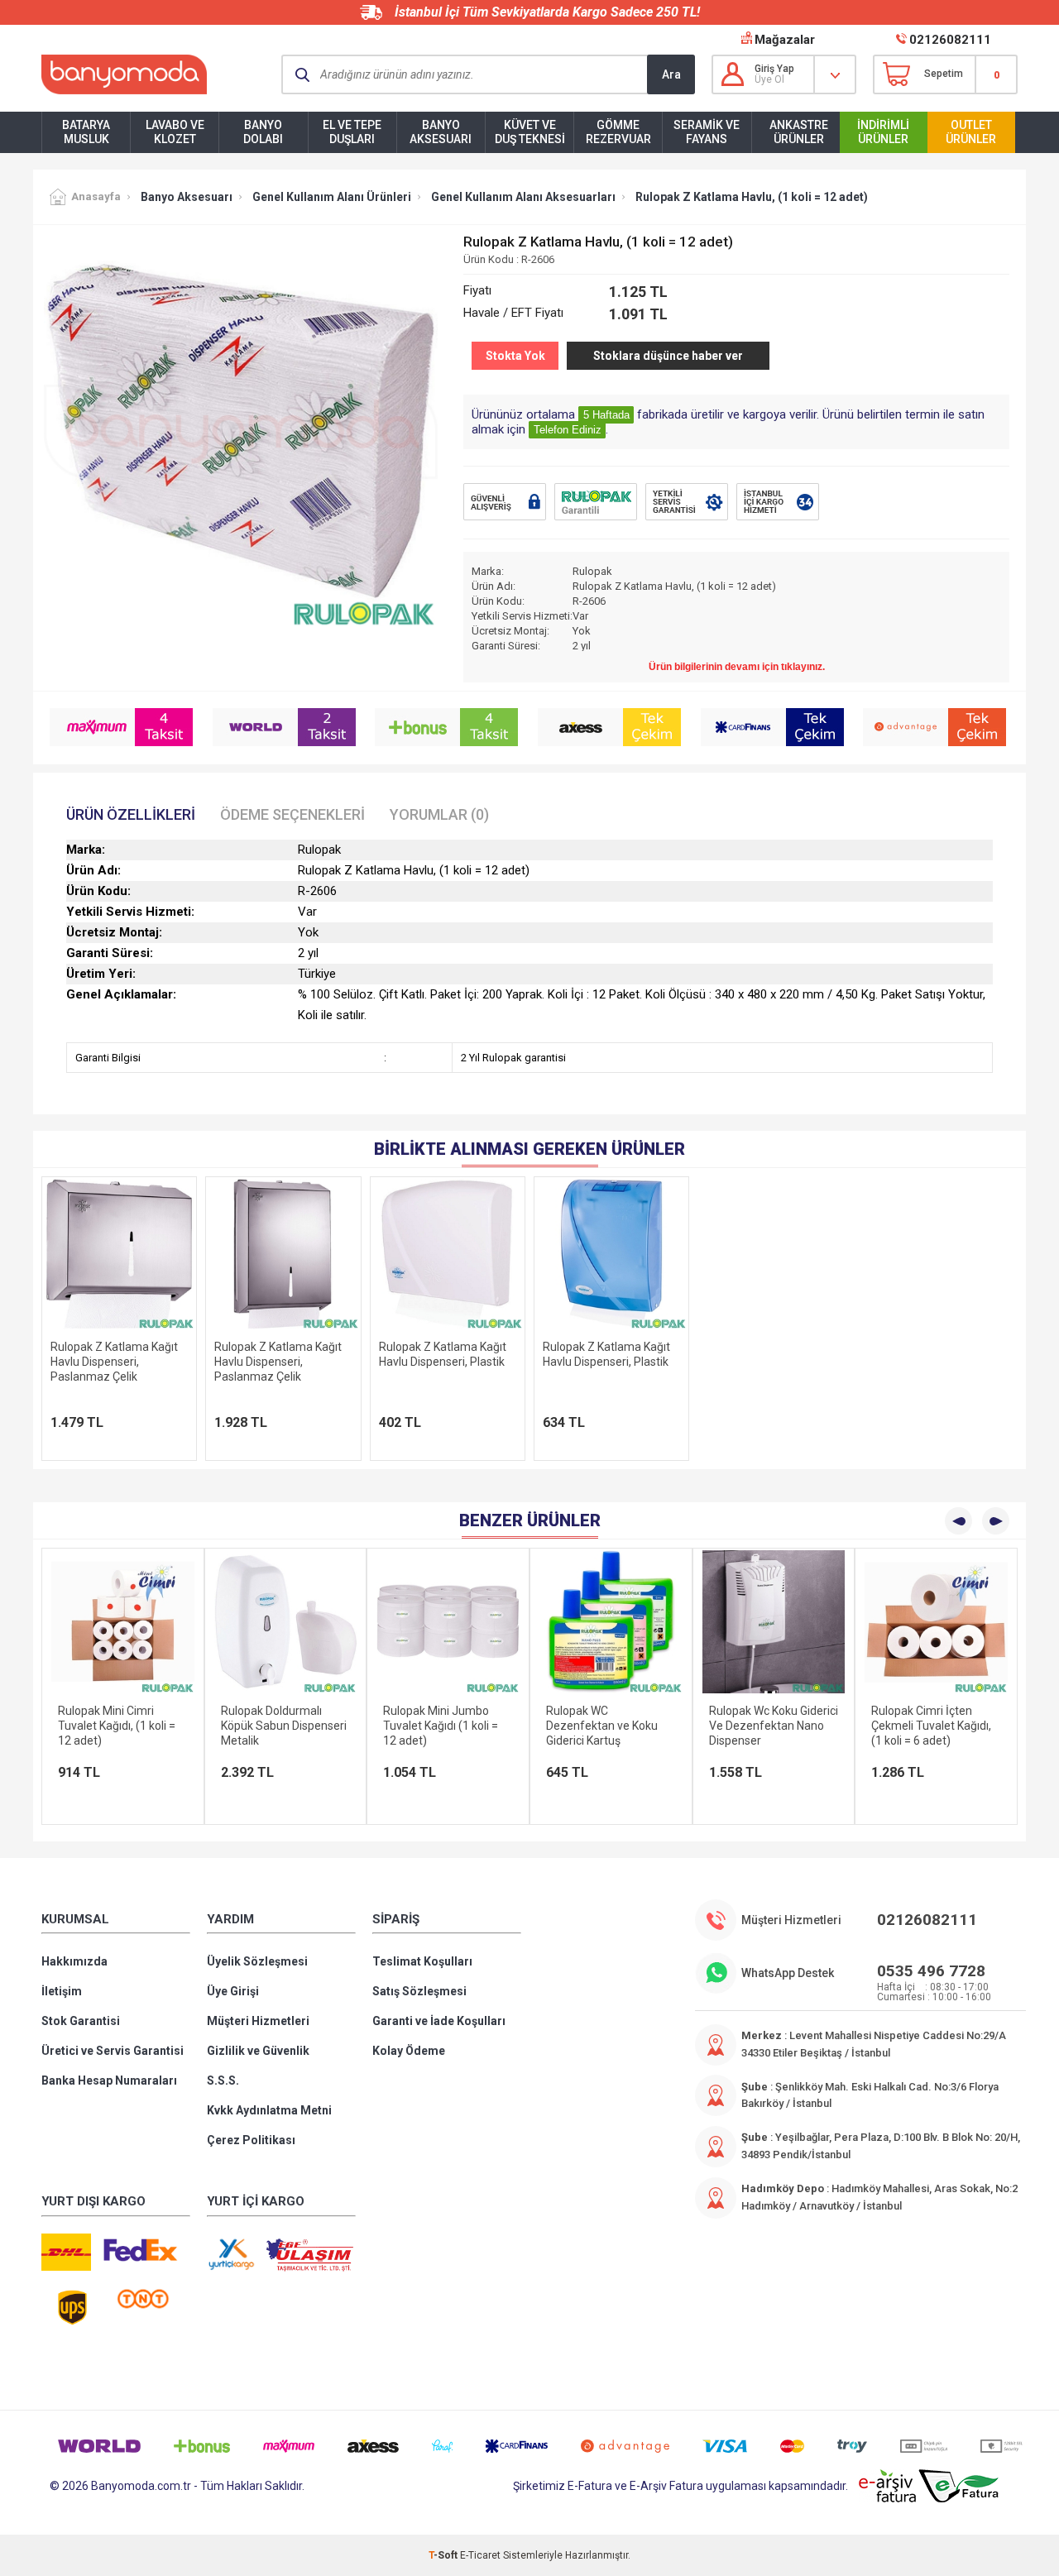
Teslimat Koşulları (422, 1961)
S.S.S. (223, 2080)
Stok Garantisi (81, 2021)
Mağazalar (785, 40)
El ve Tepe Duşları (352, 132)
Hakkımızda (74, 1961)
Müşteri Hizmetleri (258, 2021)
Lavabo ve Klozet (175, 132)
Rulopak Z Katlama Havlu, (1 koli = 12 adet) (931, 1718)
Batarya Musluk (86, 132)
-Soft (444, 2555)
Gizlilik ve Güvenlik (258, 2051)
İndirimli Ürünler (883, 132)
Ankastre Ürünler (799, 132)
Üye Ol (769, 79)
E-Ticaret (480, 2555)
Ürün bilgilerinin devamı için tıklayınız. (737, 667)
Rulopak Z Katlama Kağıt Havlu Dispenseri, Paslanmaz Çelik (114, 1362)
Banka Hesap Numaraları (109, 2080)
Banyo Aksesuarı (441, 132)
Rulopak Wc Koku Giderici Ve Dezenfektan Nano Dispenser (611, 1726)
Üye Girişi (233, 1991)
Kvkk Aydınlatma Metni (269, 2110)
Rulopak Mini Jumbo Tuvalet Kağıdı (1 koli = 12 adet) (278, 1726)
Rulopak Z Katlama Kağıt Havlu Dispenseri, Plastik (443, 1354)
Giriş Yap (774, 69)
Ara (671, 74)
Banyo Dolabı (263, 132)
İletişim (62, 1991)
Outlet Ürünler (971, 132)
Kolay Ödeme (409, 2051)
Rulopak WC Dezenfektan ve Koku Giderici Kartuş (439, 1726)
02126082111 (950, 40)
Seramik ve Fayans (707, 132)
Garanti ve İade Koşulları (439, 2021)
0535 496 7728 (931, 1971)
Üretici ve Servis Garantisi (113, 2051)
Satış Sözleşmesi (419, 1991)
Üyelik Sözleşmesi (257, 1961)
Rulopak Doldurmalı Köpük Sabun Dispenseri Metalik (121, 1726)
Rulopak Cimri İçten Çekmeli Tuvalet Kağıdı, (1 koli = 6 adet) (769, 1726)
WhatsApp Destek (788, 1973)
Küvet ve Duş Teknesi (530, 132)
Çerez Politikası (251, 2140)
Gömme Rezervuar (618, 132)
